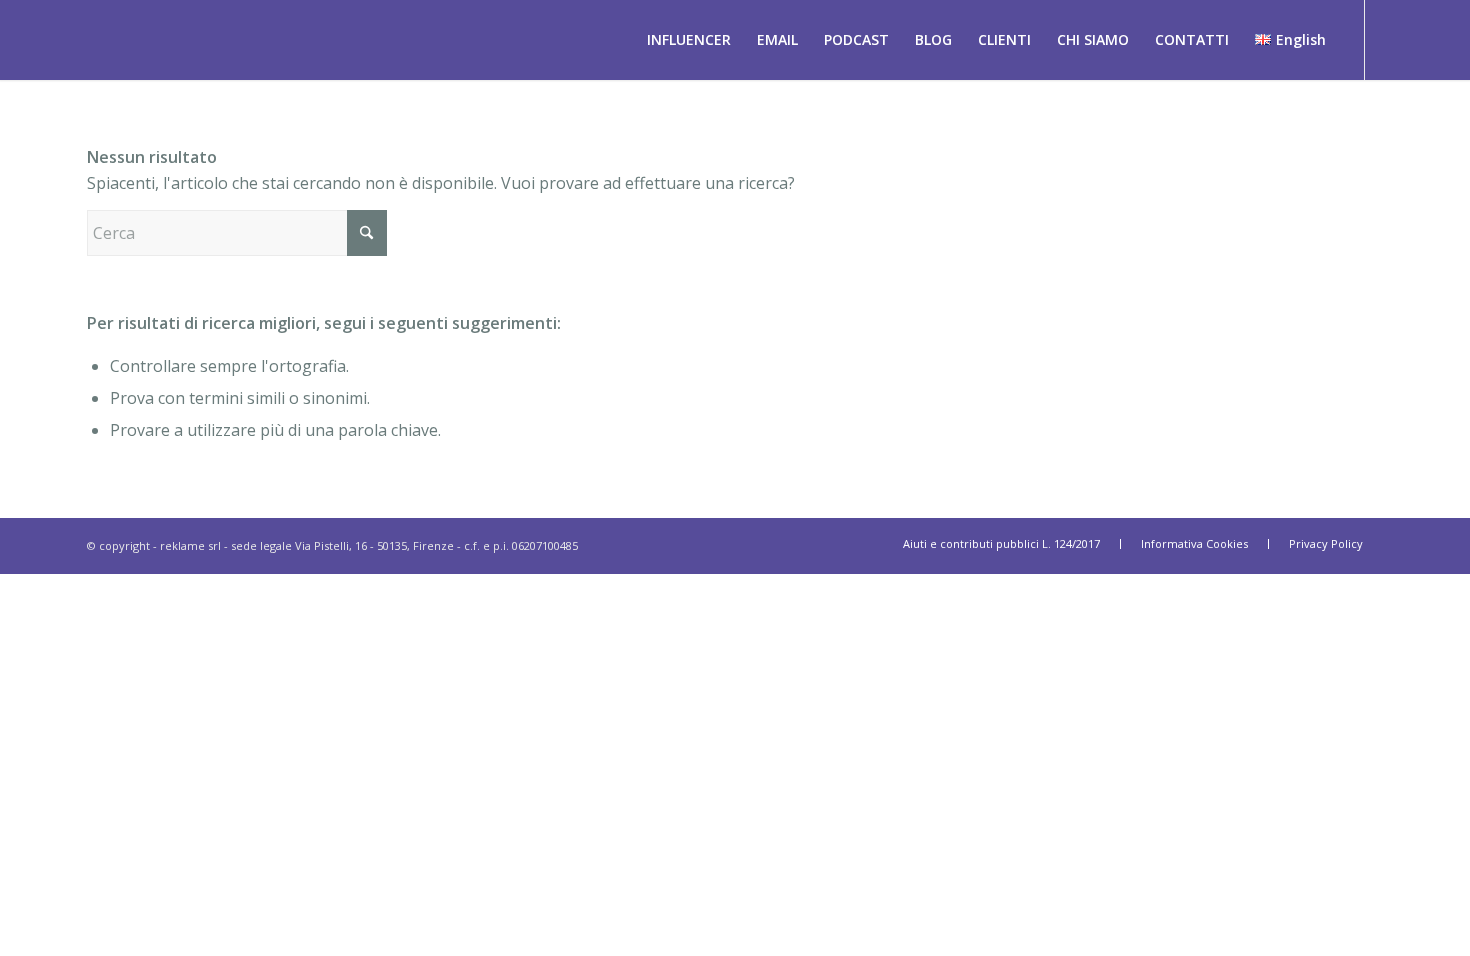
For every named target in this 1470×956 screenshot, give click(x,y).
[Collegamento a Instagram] (1426, 39)
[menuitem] (689, 40)
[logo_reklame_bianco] (30, 40)
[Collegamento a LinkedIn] (1396, 39)
